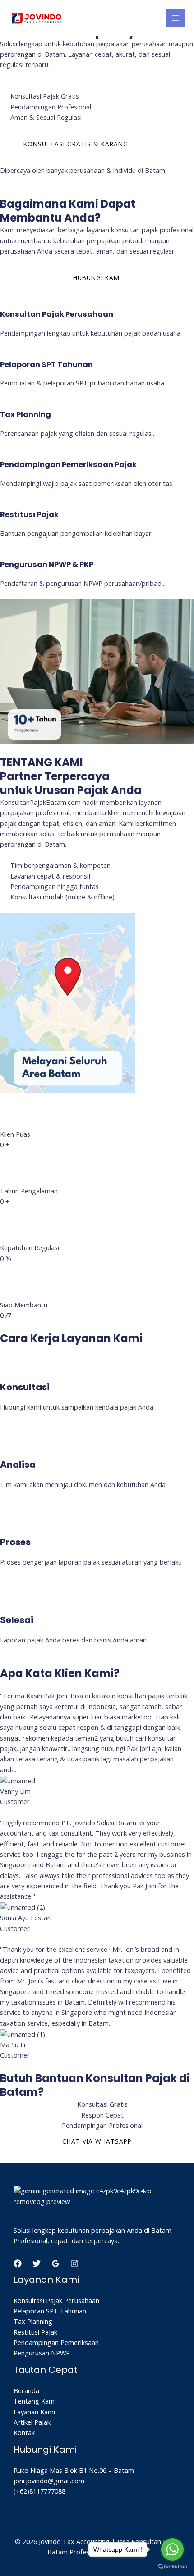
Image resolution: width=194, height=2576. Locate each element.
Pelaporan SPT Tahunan (50, 2311)
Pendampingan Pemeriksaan (56, 2342)
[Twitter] (37, 2263)
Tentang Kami (35, 2401)
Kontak (24, 2432)
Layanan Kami (34, 2412)
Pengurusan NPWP (42, 2353)
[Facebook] (18, 2263)
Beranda (26, 2390)
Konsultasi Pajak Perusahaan (56, 2300)
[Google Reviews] (55, 2263)
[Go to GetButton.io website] (172, 2567)
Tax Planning (33, 2321)
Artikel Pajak (32, 2422)
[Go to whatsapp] (172, 2549)
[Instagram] (74, 2263)
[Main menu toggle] (176, 18)
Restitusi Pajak (35, 2332)
